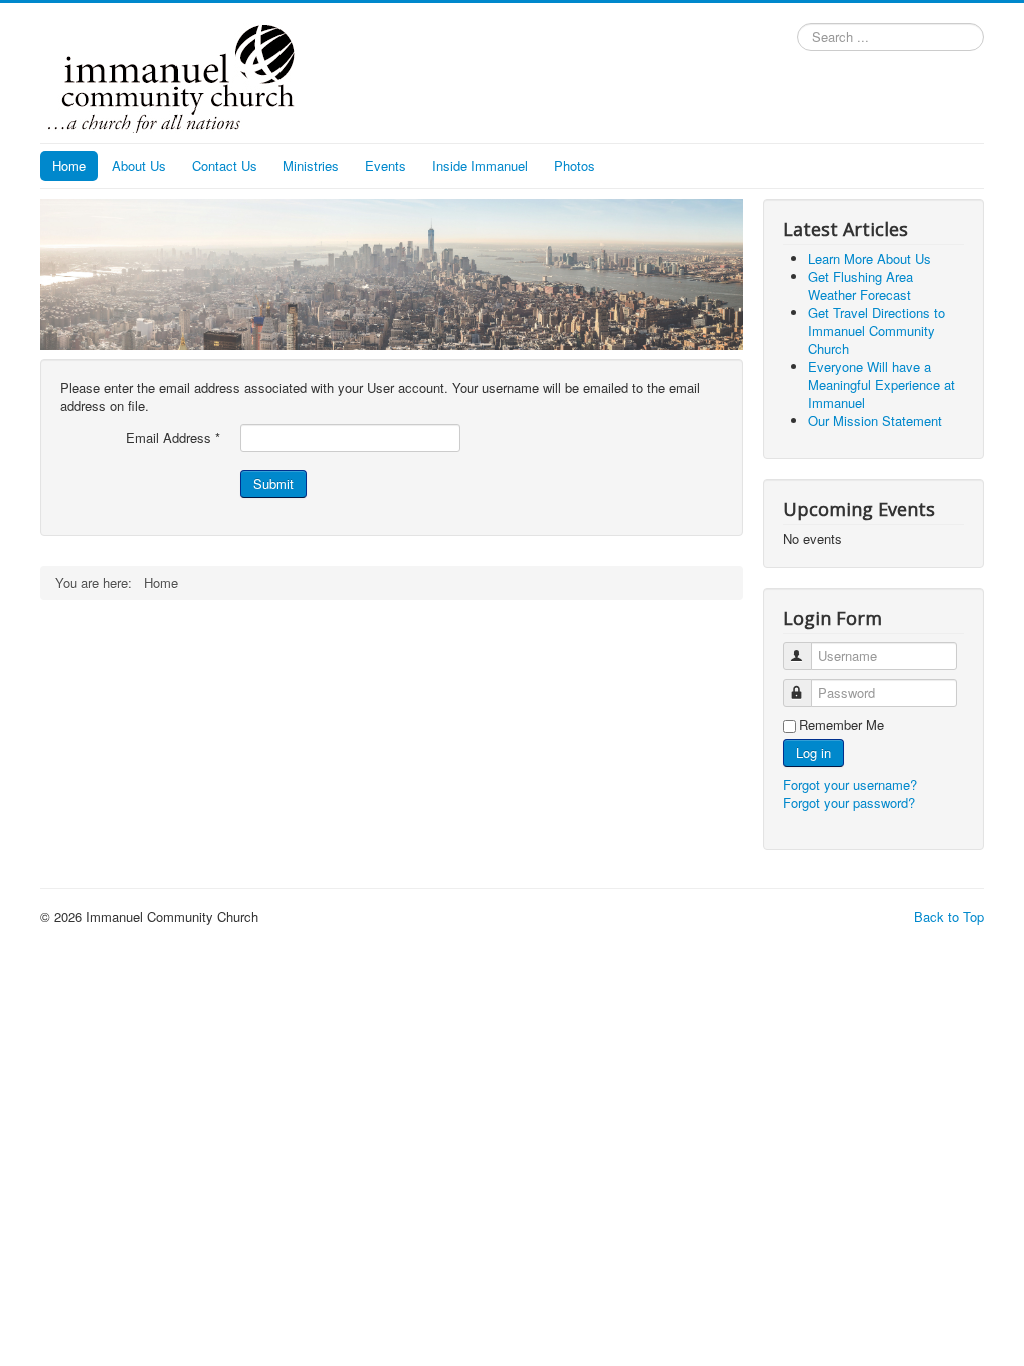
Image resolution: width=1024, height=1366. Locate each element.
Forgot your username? (850, 784)
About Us (139, 165)
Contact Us (224, 165)
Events (385, 165)
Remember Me (841, 725)
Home (69, 165)
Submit (273, 483)
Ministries (311, 165)
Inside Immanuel (480, 165)
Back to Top (949, 916)
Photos (574, 165)
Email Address (173, 438)
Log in (813, 752)
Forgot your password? (849, 802)
